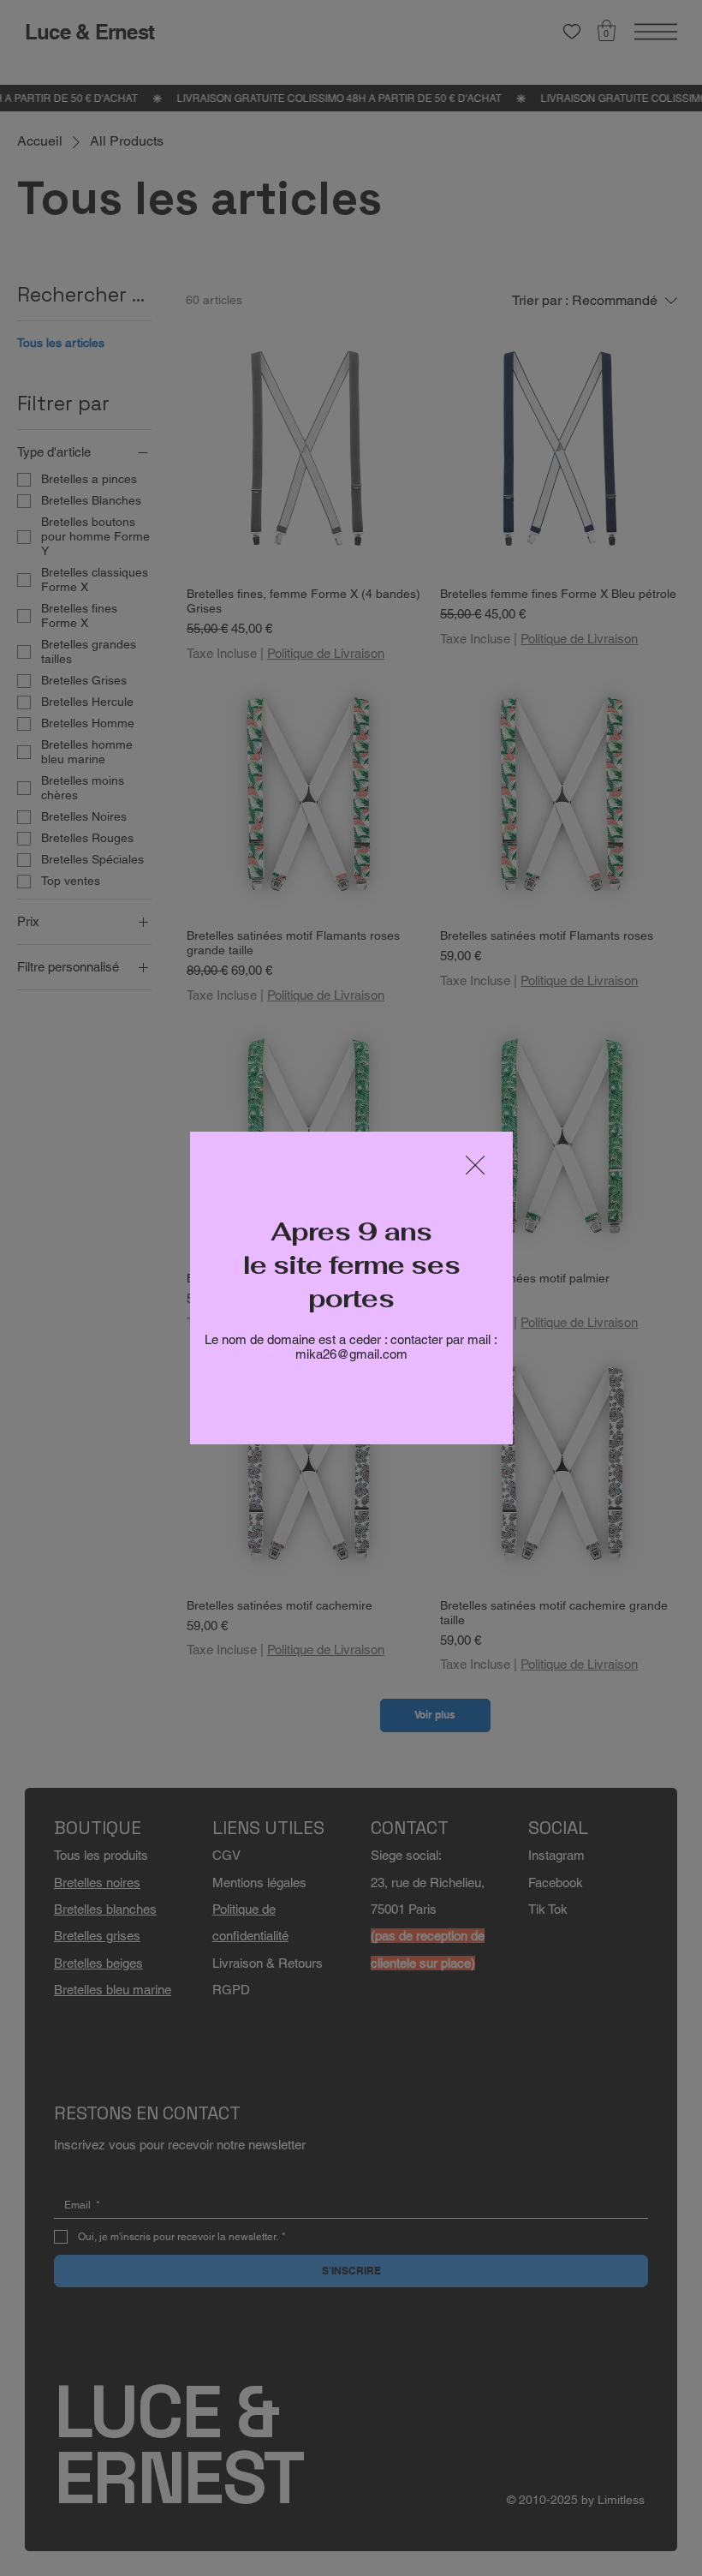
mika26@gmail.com (351, 1354)
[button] (475, 1166)
